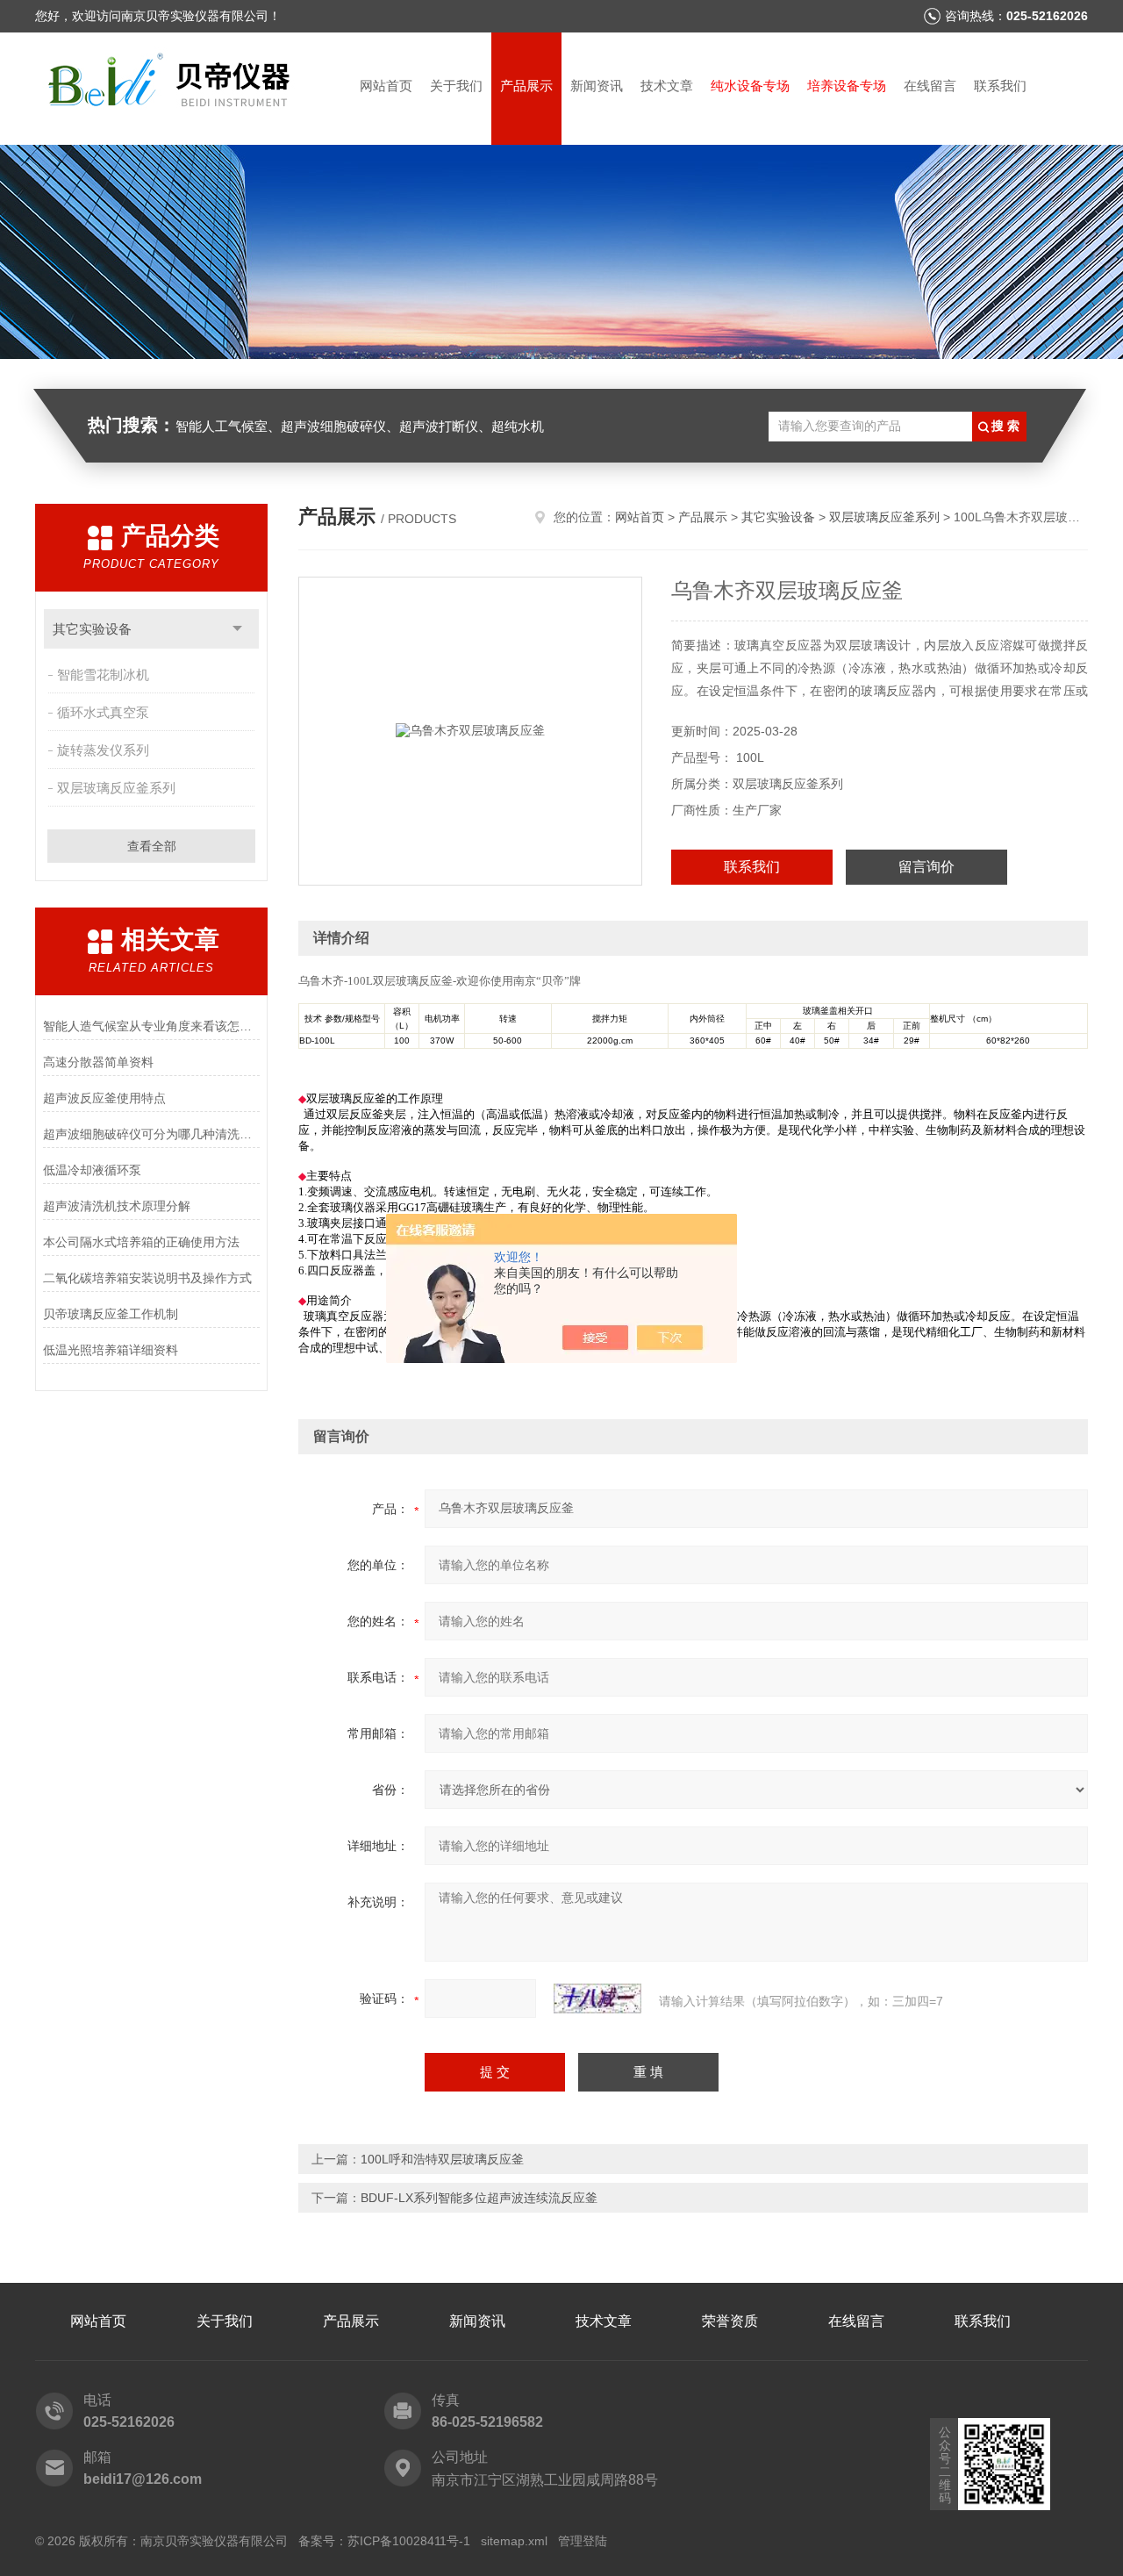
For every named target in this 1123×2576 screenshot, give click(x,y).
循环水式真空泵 (103, 712)
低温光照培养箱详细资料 (111, 1350)
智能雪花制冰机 (103, 674)
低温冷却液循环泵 (92, 1170)
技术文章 (667, 86)
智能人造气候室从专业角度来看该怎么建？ (151, 1026)
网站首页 (386, 86)
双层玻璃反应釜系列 (116, 788)
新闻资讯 (597, 86)
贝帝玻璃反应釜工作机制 (111, 1314)
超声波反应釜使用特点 (104, 1098)
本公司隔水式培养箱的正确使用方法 (141, 1242)
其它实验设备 (92, 629)
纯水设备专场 (750, 86)
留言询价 (926, 867)
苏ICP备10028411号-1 (409, 2541)
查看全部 (152, 846)
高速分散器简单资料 (98, 1062)
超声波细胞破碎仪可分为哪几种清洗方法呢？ (151, 1134)
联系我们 (1000, 86)
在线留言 (930, 86)
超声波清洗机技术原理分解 (117, 1206)
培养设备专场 (847, 86)
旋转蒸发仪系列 (103, 750)
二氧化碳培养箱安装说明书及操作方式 (147, 1278)
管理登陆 (583, 2541)
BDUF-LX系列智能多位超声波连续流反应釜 (479, 2198)
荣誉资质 (730, 2321)
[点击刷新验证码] (597, 1998)
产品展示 (526, 86)
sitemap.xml (514, 2541)
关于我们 (456, 86)
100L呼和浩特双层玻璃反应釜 (442, 2159)
